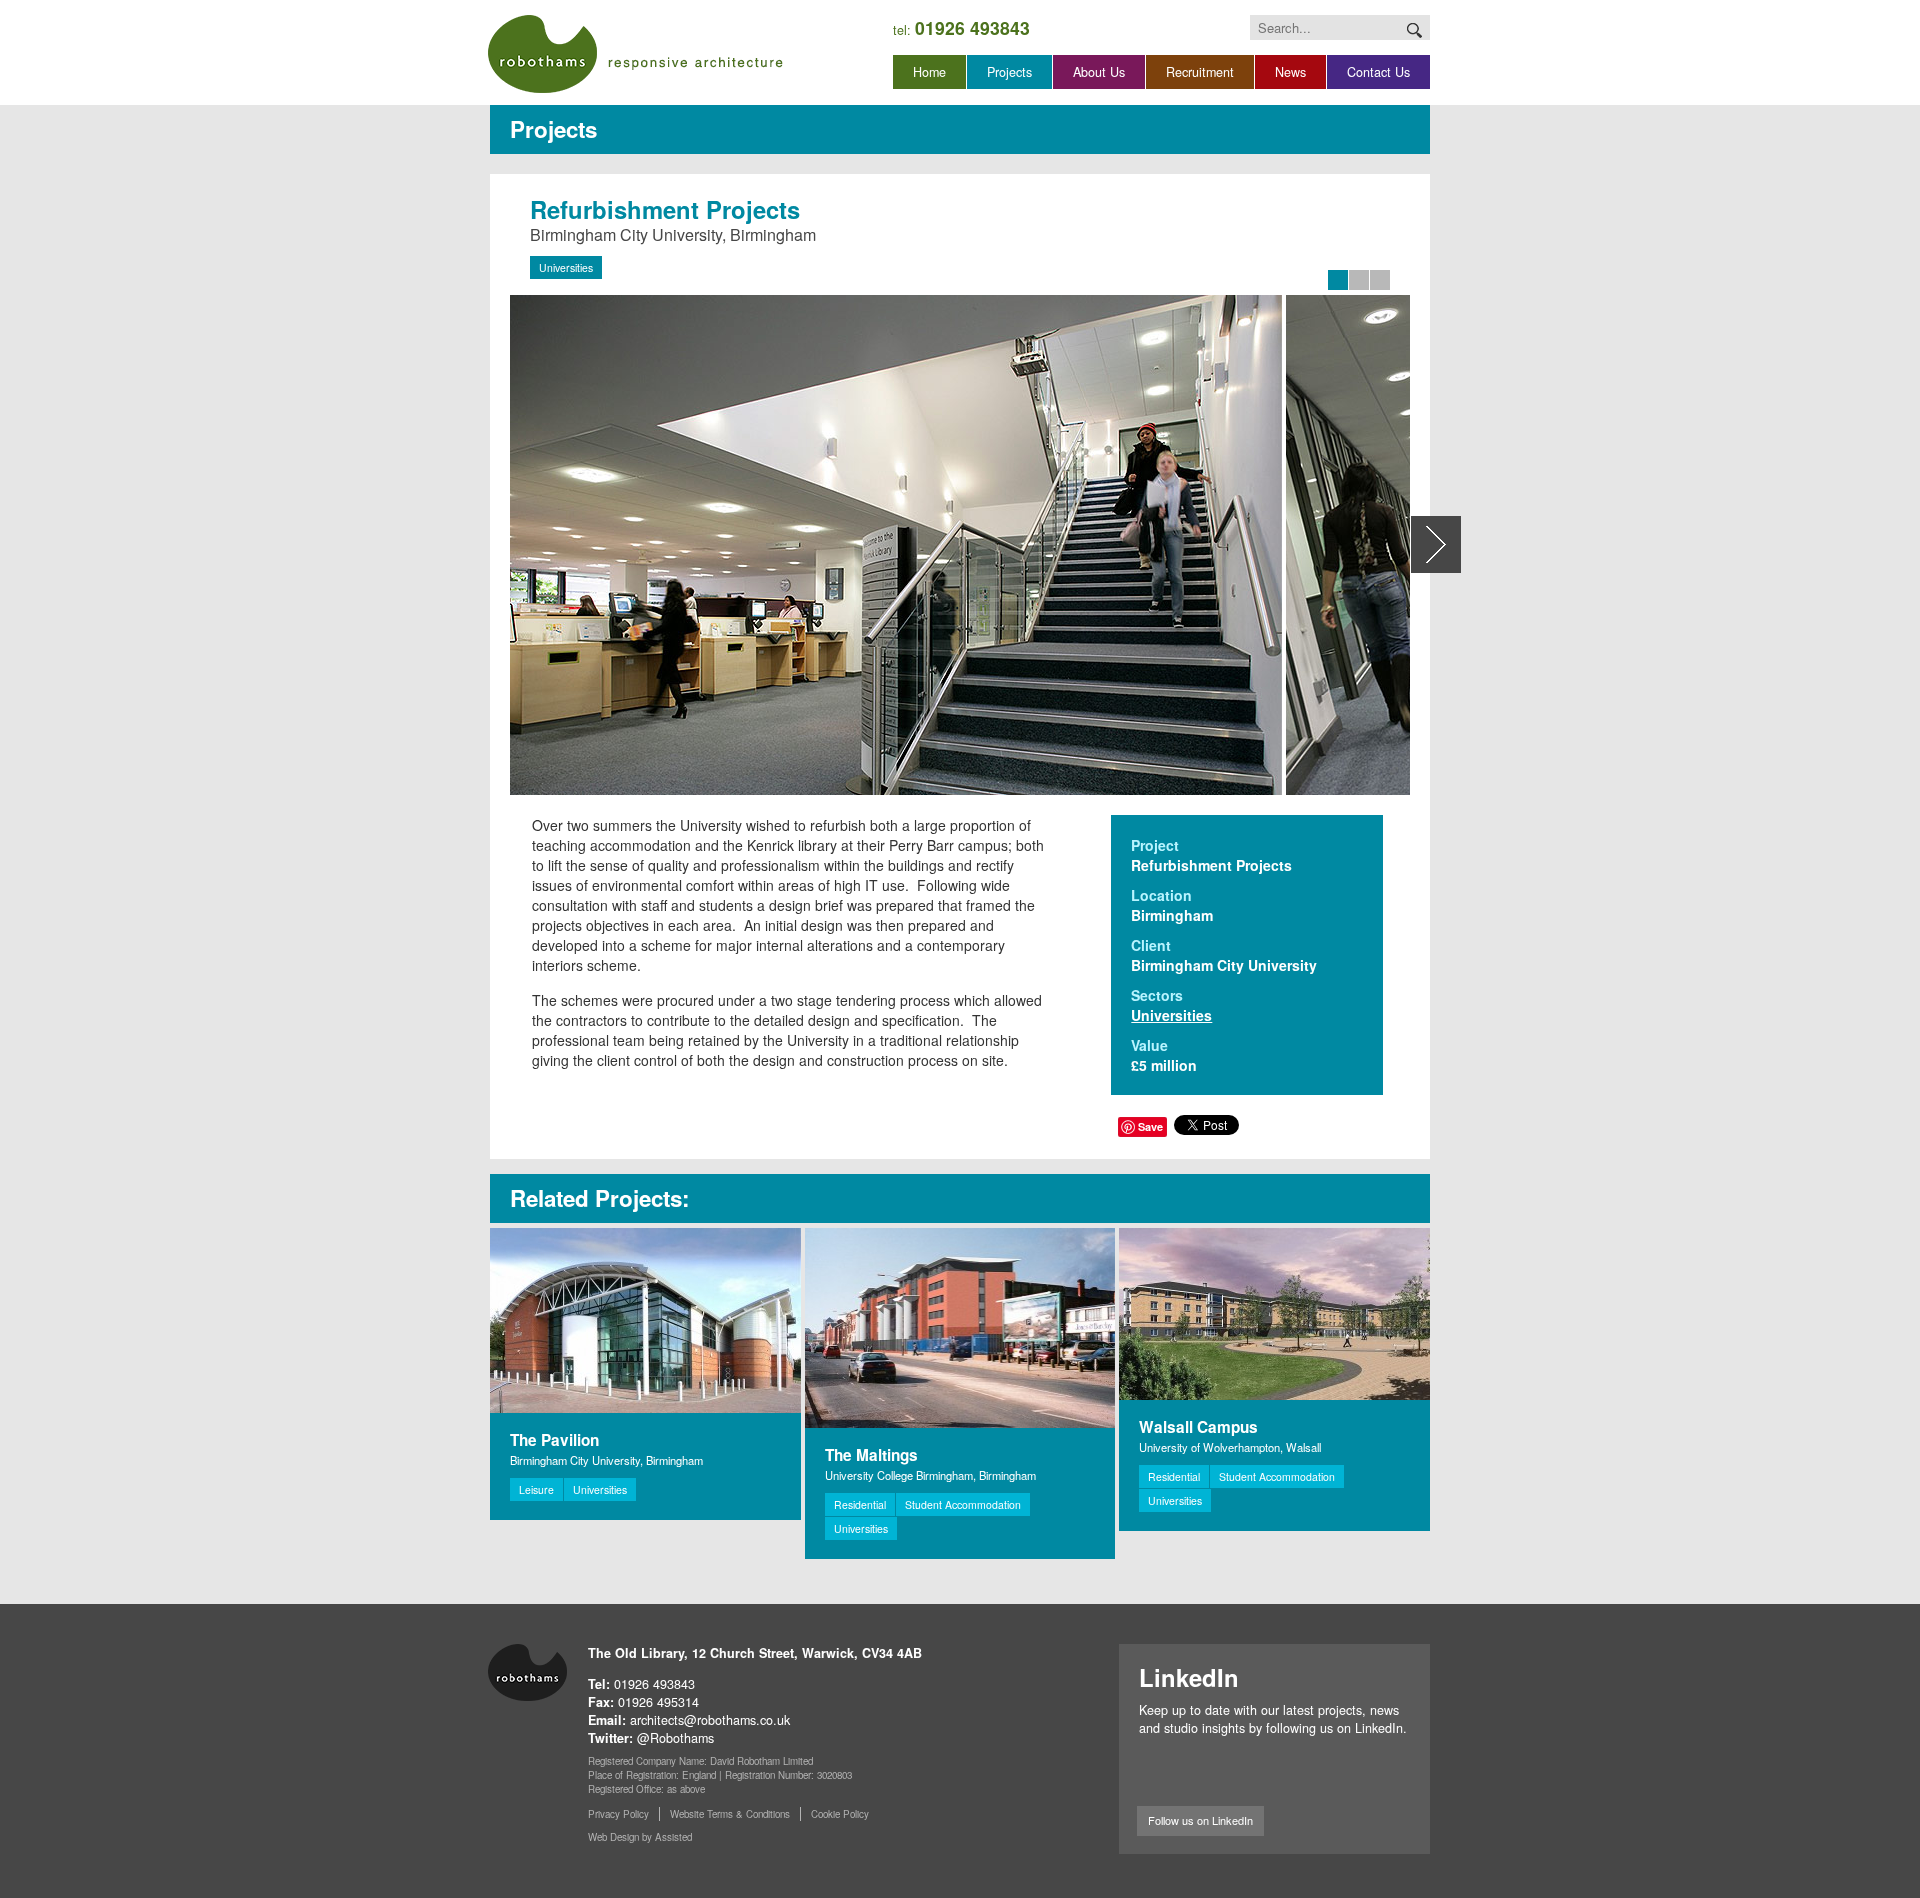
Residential (860, 1504)
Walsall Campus (1198, 1427)
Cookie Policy (840, 1814)
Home (929, 72)
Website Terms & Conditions (730, 1814)
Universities (566, 267)
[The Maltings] (960, 1328)
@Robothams (675, 1738)
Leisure (536, 1489)
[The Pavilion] (645, 1320)
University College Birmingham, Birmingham (930, 1475)
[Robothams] (635, 54)
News (1290, 72)
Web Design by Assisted (640, 1837)
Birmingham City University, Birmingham (606, 1460)
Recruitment (1200, 72)
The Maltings (871, 1455)
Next (1436, 544)
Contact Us (1378, 72)
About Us (1099, 72)
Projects (1009, 72)
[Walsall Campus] (1274, 1314)
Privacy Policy (618, 1814)
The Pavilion (554, 1440)
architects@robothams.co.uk (710, 1720)
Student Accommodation (963, 1504)
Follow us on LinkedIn (1200, 1820)
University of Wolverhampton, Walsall (1230, 1447)
